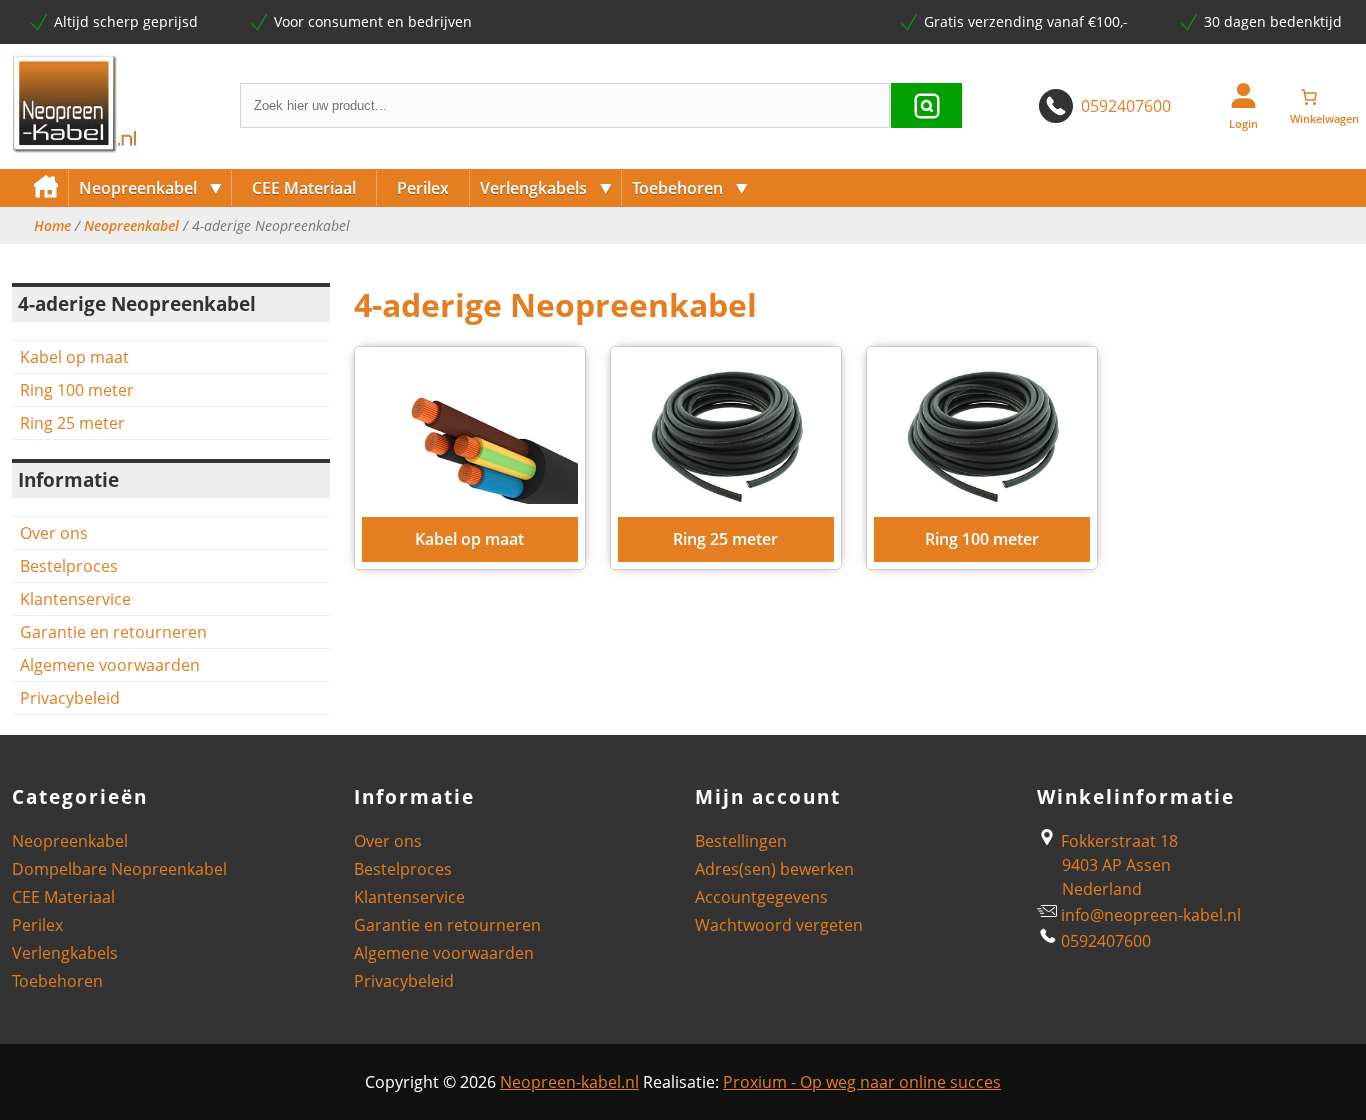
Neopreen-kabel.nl (569, 1082)
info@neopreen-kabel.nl (1151, 915)
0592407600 (1126, 106)
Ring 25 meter (72, 423)
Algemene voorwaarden (110, 665)
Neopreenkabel (151, 187)
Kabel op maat (74, 357)
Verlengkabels (546, 187)
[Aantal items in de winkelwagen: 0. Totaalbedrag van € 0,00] (1324, 97)
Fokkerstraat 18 (1117, 841)
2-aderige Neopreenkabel (166, 257)
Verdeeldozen (528, 257)
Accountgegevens (761, 897)
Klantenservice (75, 599)
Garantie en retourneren (113, 632)
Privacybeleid (70, 698)
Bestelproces (69, 566)
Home (52, 226)
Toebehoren (690, 187)
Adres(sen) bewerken (774, 869)
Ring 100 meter (77, 390)
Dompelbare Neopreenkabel (119, 869)
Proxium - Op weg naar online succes (862, 1082)
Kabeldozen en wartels (710, 257)
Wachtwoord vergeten (779, 925)
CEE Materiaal (304, 188)
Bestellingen (741, 841)
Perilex (423, 188)
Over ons (54, 533)
